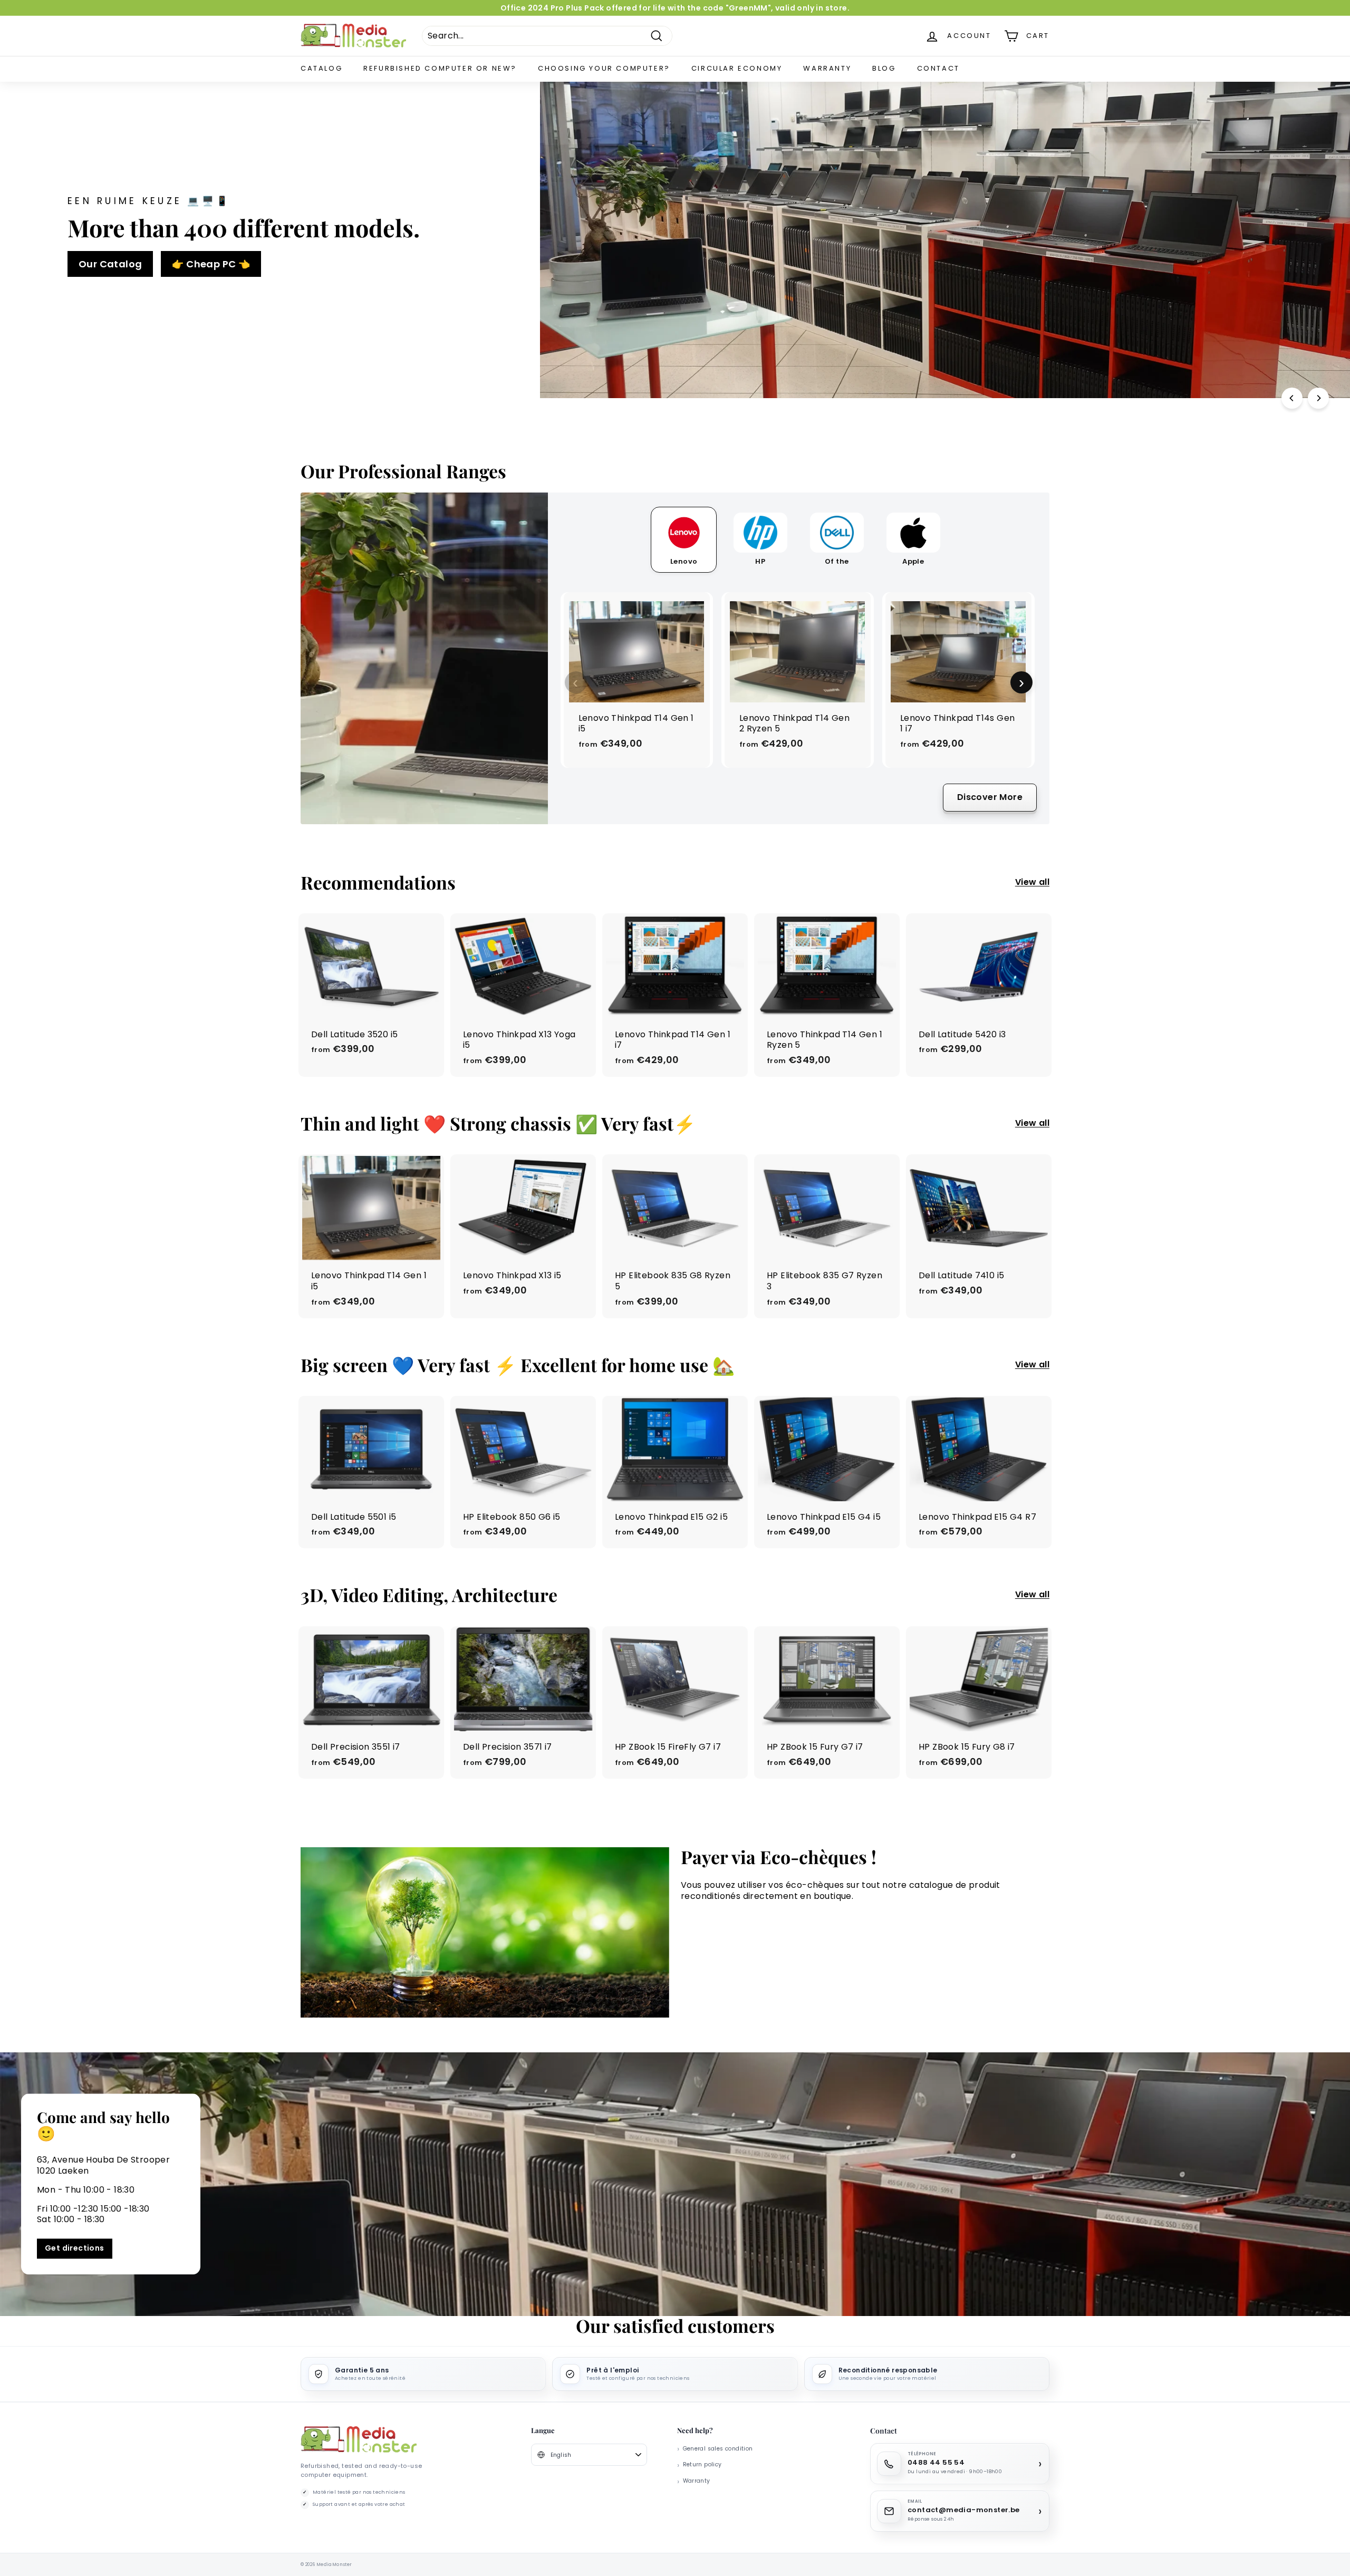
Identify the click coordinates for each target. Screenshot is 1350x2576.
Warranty (827, 68)
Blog (884, 68)
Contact (938, 68)
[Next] (1318, 398)
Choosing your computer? (604, 68)
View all (1032, 882)
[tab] (684, 540)
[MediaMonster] (359, 2440)
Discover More (990, 797)
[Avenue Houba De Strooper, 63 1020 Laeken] (675, 2184)
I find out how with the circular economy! (992, 288)
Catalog (321, 68)
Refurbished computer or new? (440, 68)
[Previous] (1292, 398)
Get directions (75, 2248)
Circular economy (737, 68)
